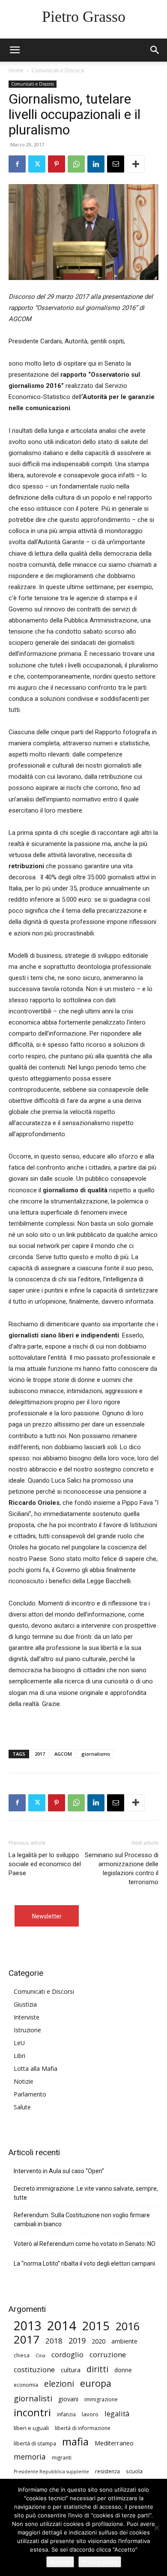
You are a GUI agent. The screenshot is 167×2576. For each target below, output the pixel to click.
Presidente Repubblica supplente (51, 2472)
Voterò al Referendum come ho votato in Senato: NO (85, 2244)
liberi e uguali (31, 2428)
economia (26, 2385)
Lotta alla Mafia (36, 2068)
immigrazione (101, 2399)
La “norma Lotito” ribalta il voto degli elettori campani (84, 2263)
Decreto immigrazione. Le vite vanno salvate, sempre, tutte (86, 2193)
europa (96, 2383)
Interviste (27, 2017)
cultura (71, 2370)
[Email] (116, 164)
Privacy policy (100, 2562)
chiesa (22, 2355)
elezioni (59, 2384)
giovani (68, 2399)
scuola (134, 2471)
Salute (22, 2107)
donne (123, 2370)
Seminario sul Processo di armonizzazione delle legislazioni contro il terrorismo (122, 1869)
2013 (27, 2326)
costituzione (34, 2369)
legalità (117, 2414)
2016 (128, 2326)
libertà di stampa (35, 2443)
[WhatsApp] (76, 164)
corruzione (108, 2354)
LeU (19, 2043)
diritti (97, 2369)
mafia (75, 2441)
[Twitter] (37, 164)
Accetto (60, 2562)
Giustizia (25, 2004)
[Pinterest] (57, 164)
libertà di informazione (83, 2428)
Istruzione (27, 2030)
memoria (30, 2457)
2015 (96, 2326)
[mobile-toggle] (15, 50)
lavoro (90, 2414)
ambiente (124, 2341)
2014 (62, 2326)
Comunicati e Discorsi (58, 70)
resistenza (107, 2471)
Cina (40, 2356)
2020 (98, 2341)
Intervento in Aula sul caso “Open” (59, 2171)
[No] (156, 2528)
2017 (40, 1754)
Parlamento (30, 2094)
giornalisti (33, 2398)
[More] (136, 164)
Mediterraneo (114, 2443)
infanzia (66, 2414)
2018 (54, 2341)
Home (16, 70)
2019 (77, 2341)
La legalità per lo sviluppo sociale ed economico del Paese (45, 1864)
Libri (19, 2056)
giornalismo (96, 1754)
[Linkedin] (96, 164)
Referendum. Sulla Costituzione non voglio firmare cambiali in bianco (82, 2220)
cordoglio (67, 2354)
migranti (62, 2457)
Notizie (24, 2081)
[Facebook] (17, 164)
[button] (155, 50)
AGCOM (63, 1754)
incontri (32, 2413)
